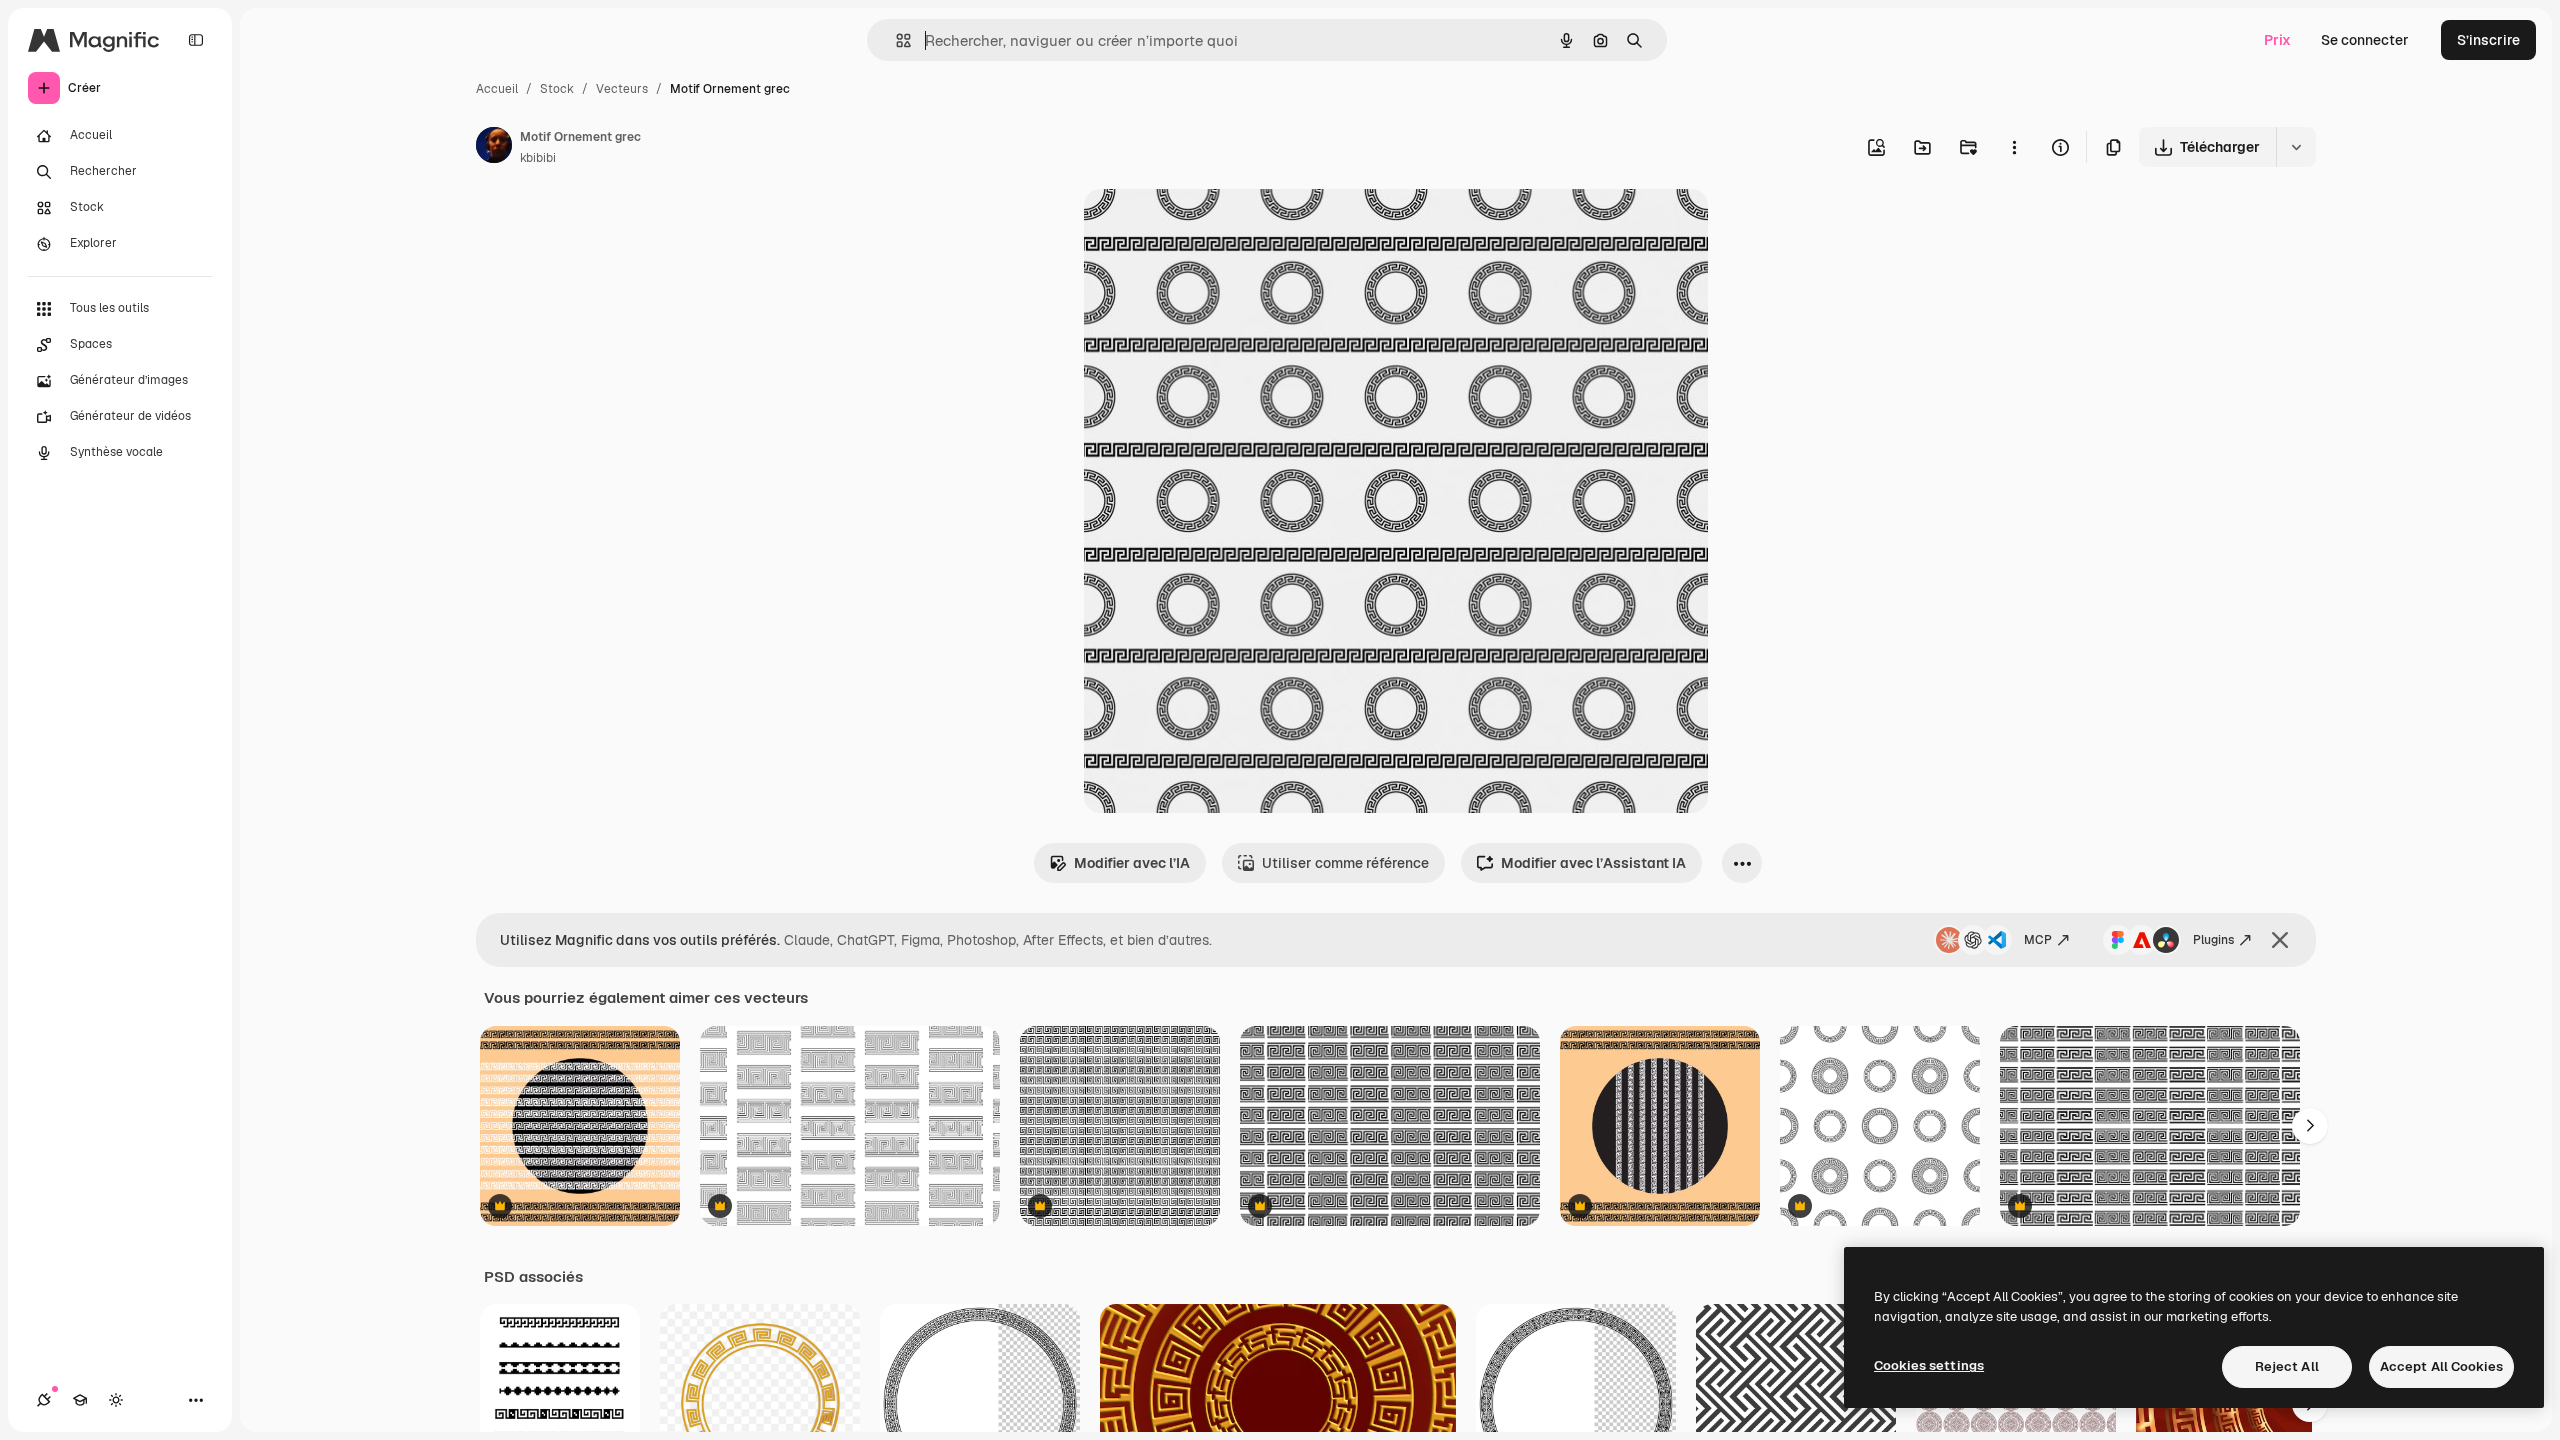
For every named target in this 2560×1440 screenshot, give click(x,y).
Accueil (497, 89)
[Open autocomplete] (895, 40)
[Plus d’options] (2014, 147)
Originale (1216, 227)
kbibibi (538, 158)
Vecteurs (622, 89)
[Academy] (80, 1400)
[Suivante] (2310, 1126)
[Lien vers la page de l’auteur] (494, 148)
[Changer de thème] (116, 1400)
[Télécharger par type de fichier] (2296, 147)
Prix (2277, 40)
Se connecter (2365, 40)
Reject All (2287, 1366)
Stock (557, 89)
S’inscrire (2488, 40)
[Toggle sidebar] (196, 40)
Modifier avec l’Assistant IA (1593, 863)
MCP (2038, 940)
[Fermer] (2280, 940)
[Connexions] (44, 1400)
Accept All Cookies (2441, 1366)
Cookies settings (1929, 1365)
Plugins (2213, 940)
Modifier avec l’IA (1132, 863)
